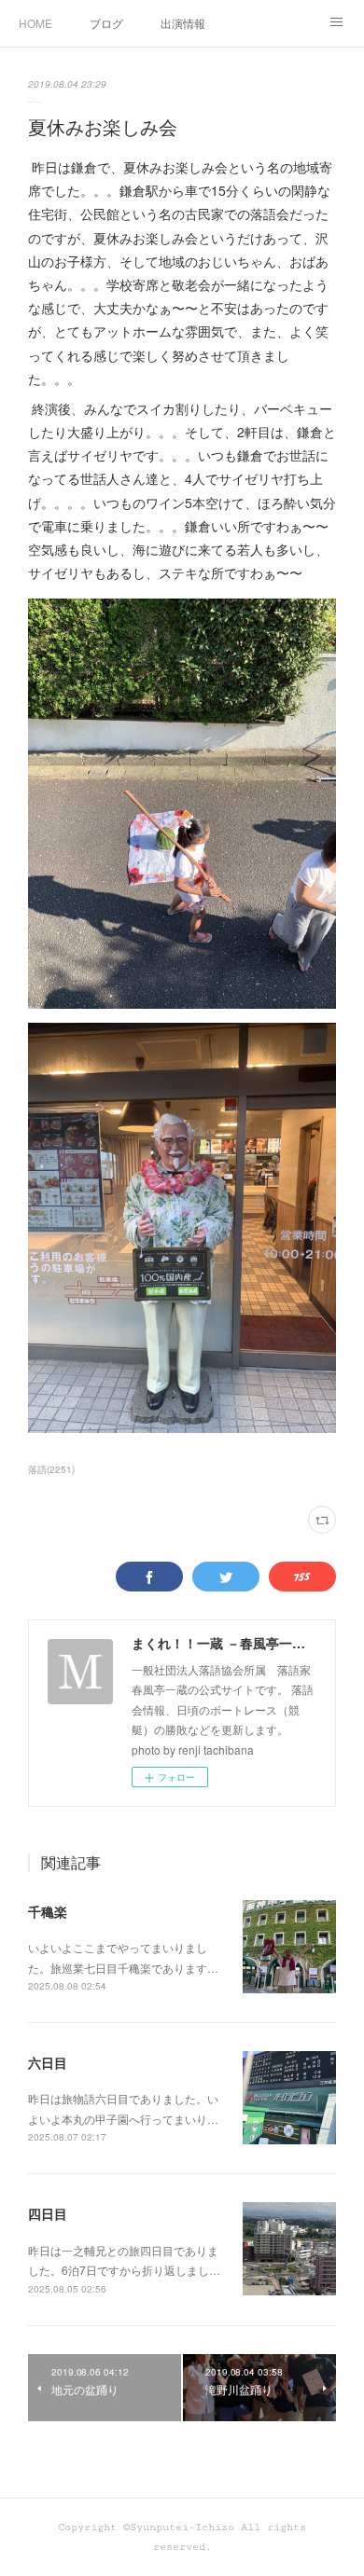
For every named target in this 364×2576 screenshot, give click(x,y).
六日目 (48, 2062)
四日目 (48, 2213)
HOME (35, 23)
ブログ (106, 23)
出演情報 (183, 23)
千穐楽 (48, 1911)
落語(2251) (51, 1469)
